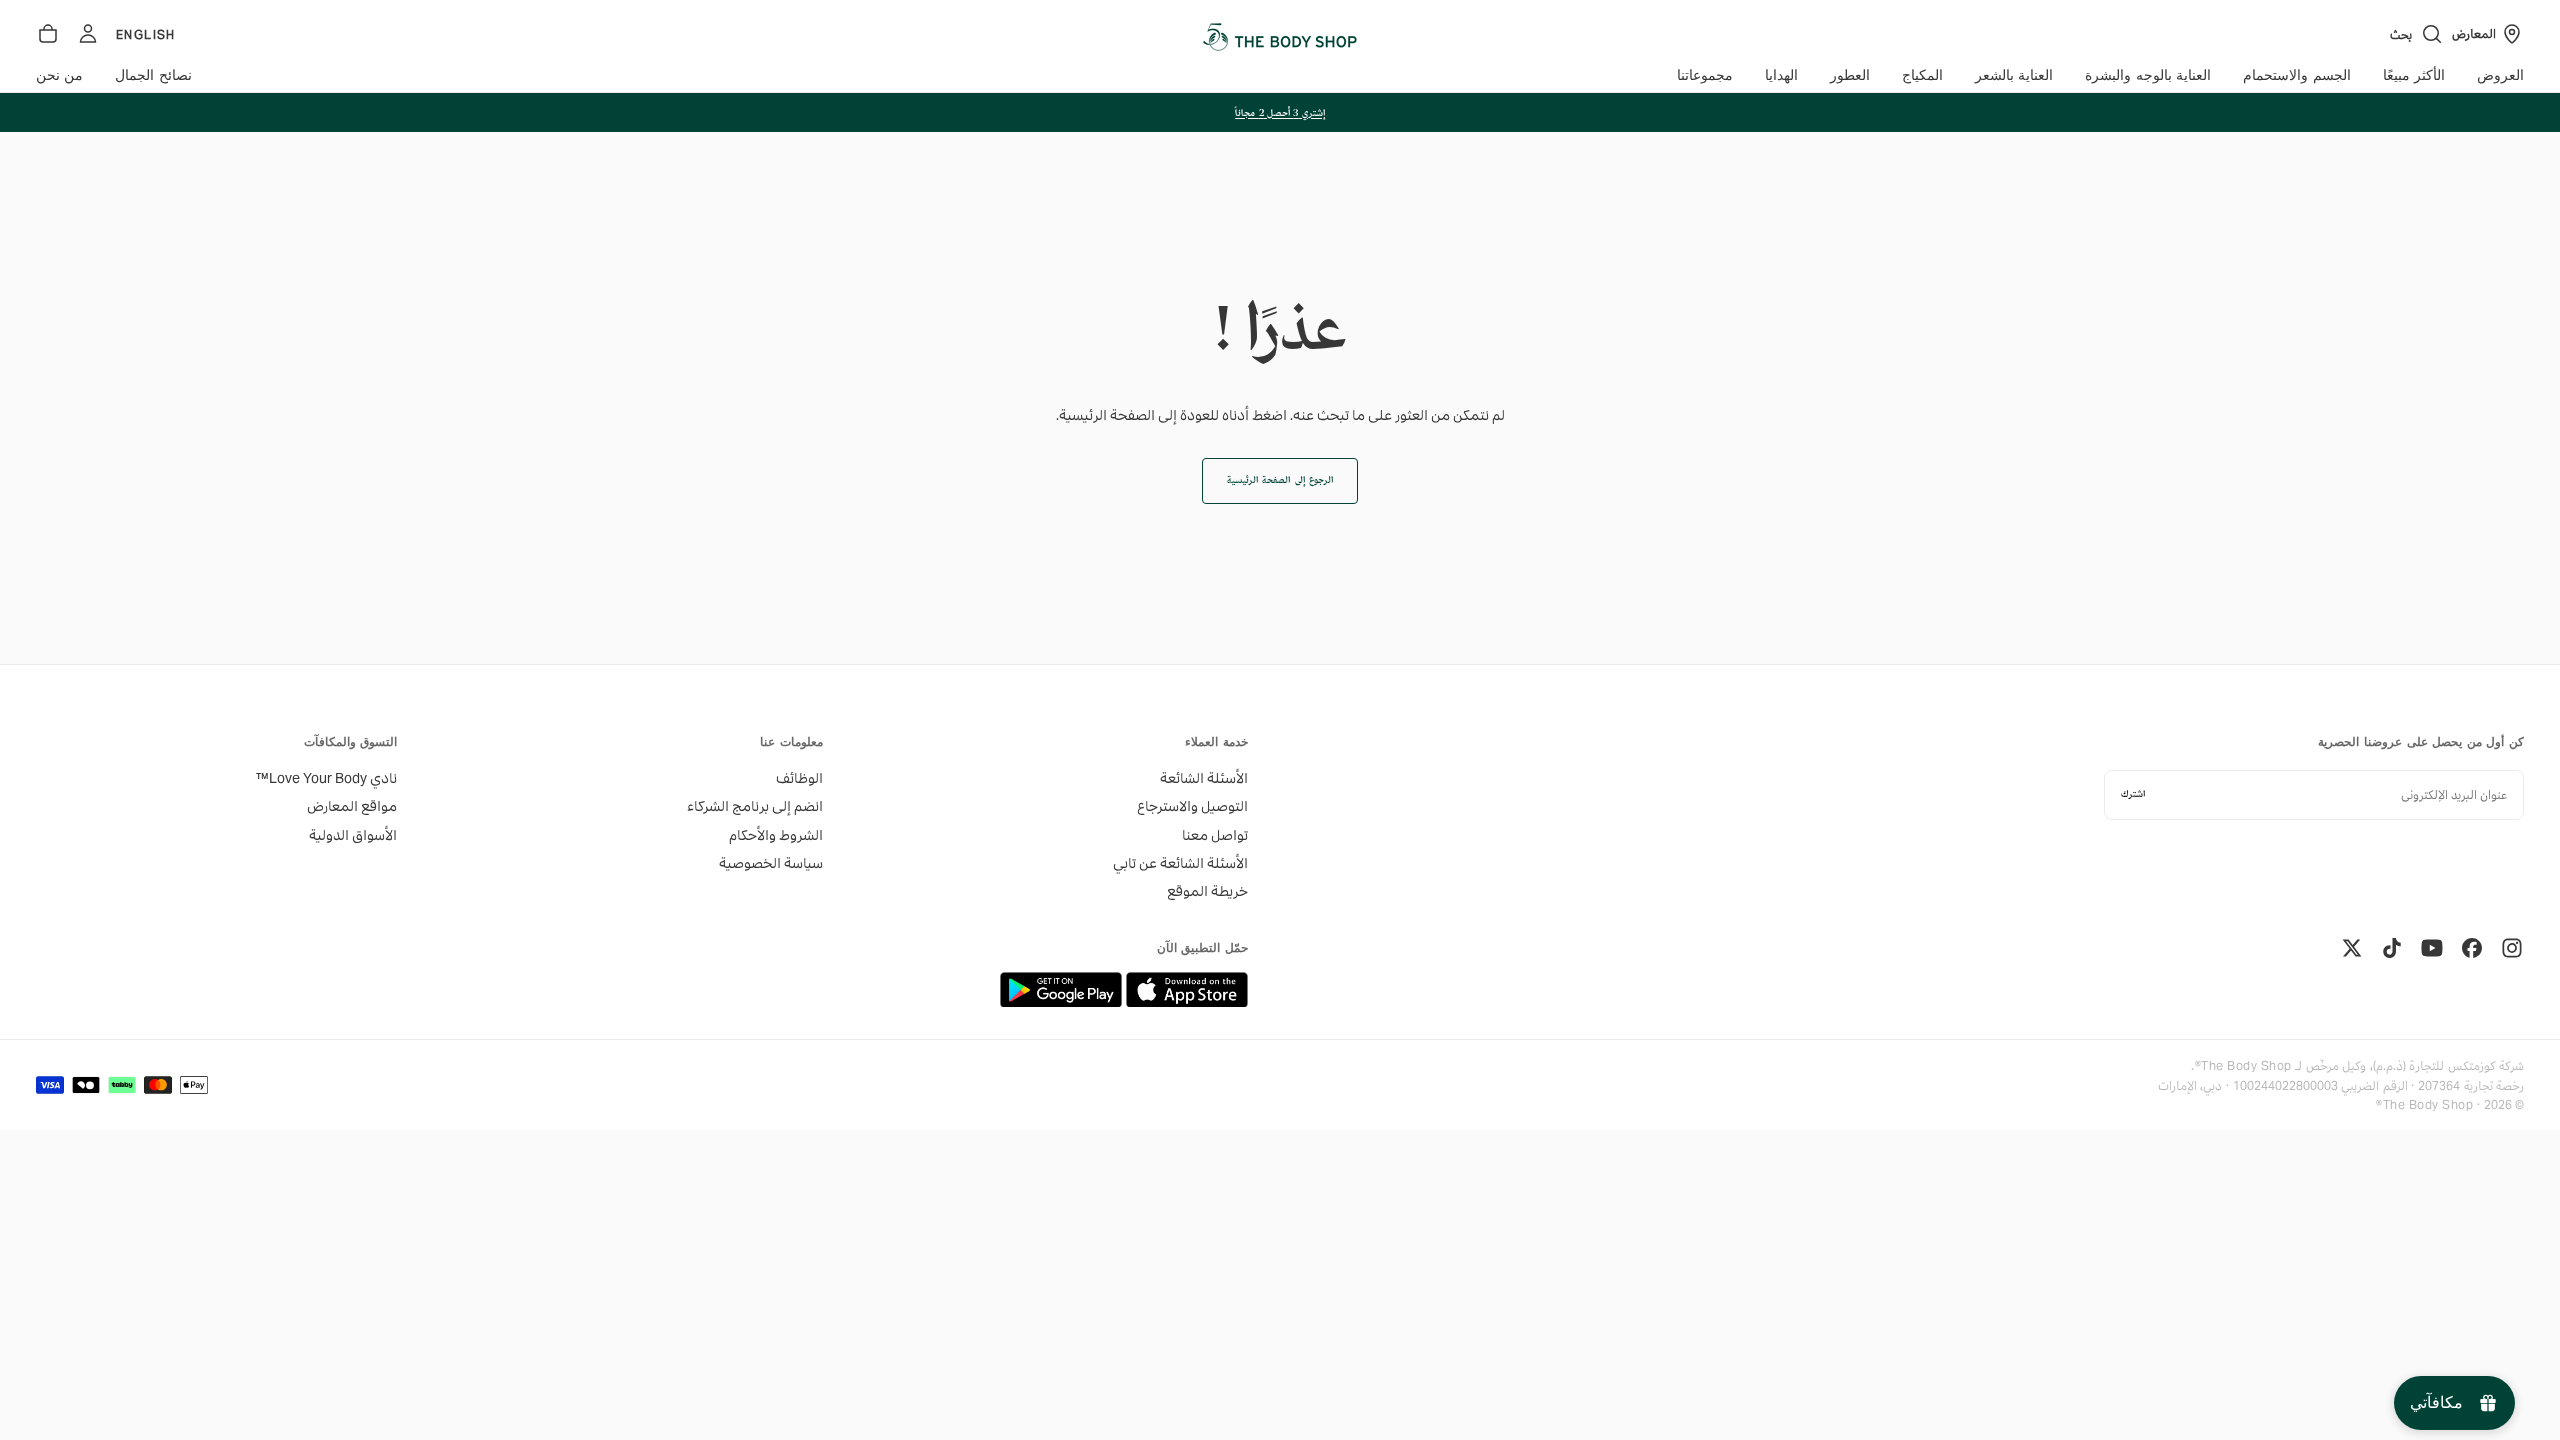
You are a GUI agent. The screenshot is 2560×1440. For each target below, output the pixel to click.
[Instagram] (2512, 948)
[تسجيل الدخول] (88, 34)
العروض (2500, 76)
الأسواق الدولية (353, 835)
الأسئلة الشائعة (1204, 778)
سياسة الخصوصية (770, 863)
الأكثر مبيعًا (2414, 76)
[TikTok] (2392, 948)
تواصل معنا (1215, 835)
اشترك (2133, 794)
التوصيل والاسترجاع (1192, 806)
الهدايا (1781, 76)
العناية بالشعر (2014, 76)
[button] (2417, 34)
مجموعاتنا (1705, 76)
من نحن (59, 76)
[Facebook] (2472, 948)
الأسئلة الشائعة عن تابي (1180, 863)
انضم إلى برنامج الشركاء (754, 806)
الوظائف (799, 778)
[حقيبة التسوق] (48, 34)
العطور (1850, 76)
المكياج (1922, 76)
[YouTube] (2432, 948)
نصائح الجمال (153, 76)
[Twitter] (2352, 948)
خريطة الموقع (1207, 891)
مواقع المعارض (352, 806)
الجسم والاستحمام (2296, 76)
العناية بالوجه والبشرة (2148, 76)
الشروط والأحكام (775, 835)
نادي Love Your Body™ (326, 778)
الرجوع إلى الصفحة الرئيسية (1280, 480)
